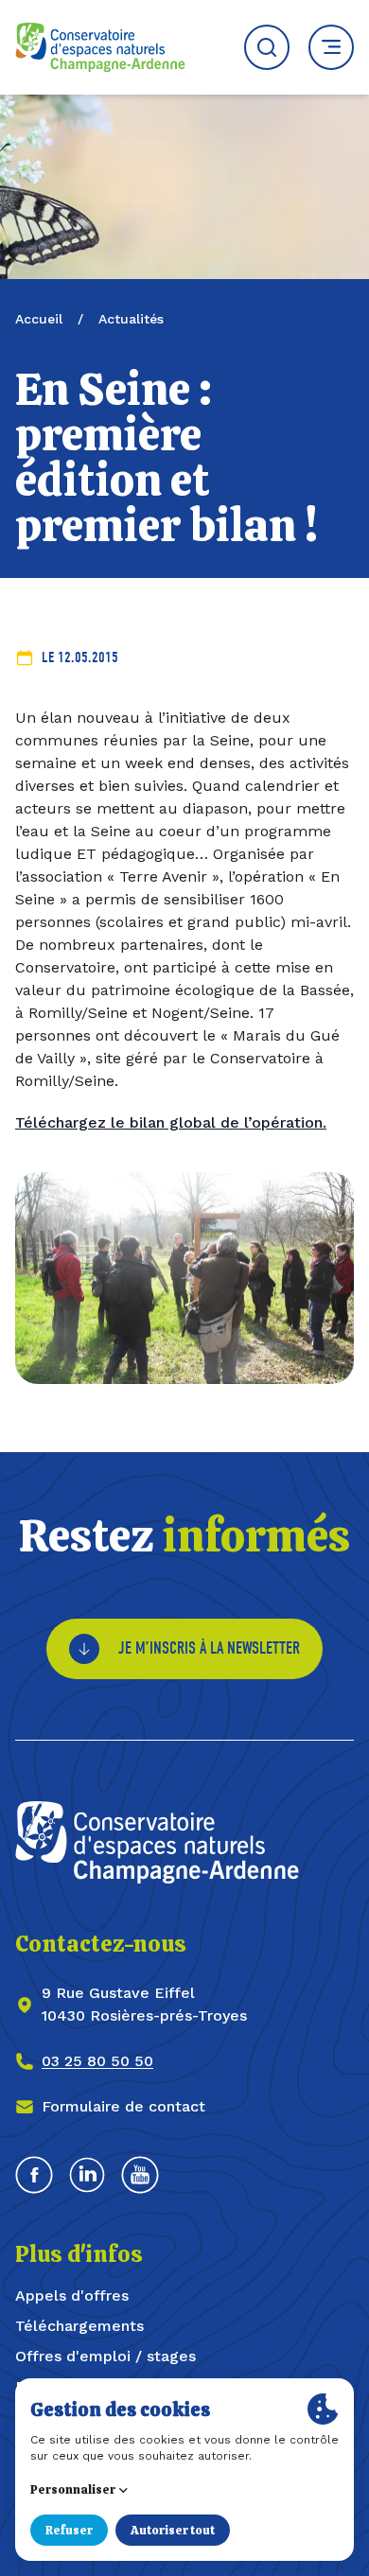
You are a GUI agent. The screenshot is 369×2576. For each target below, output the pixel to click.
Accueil (39, 319)
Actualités (131, 319)
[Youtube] (140, 2175)
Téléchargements (79, 2326)
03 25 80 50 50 (97, 2061)
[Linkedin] (87, 2175)
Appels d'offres (72, 2296)
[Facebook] (34, 2175)
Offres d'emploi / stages (105, 2356)
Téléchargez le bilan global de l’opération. (171, 1122)
